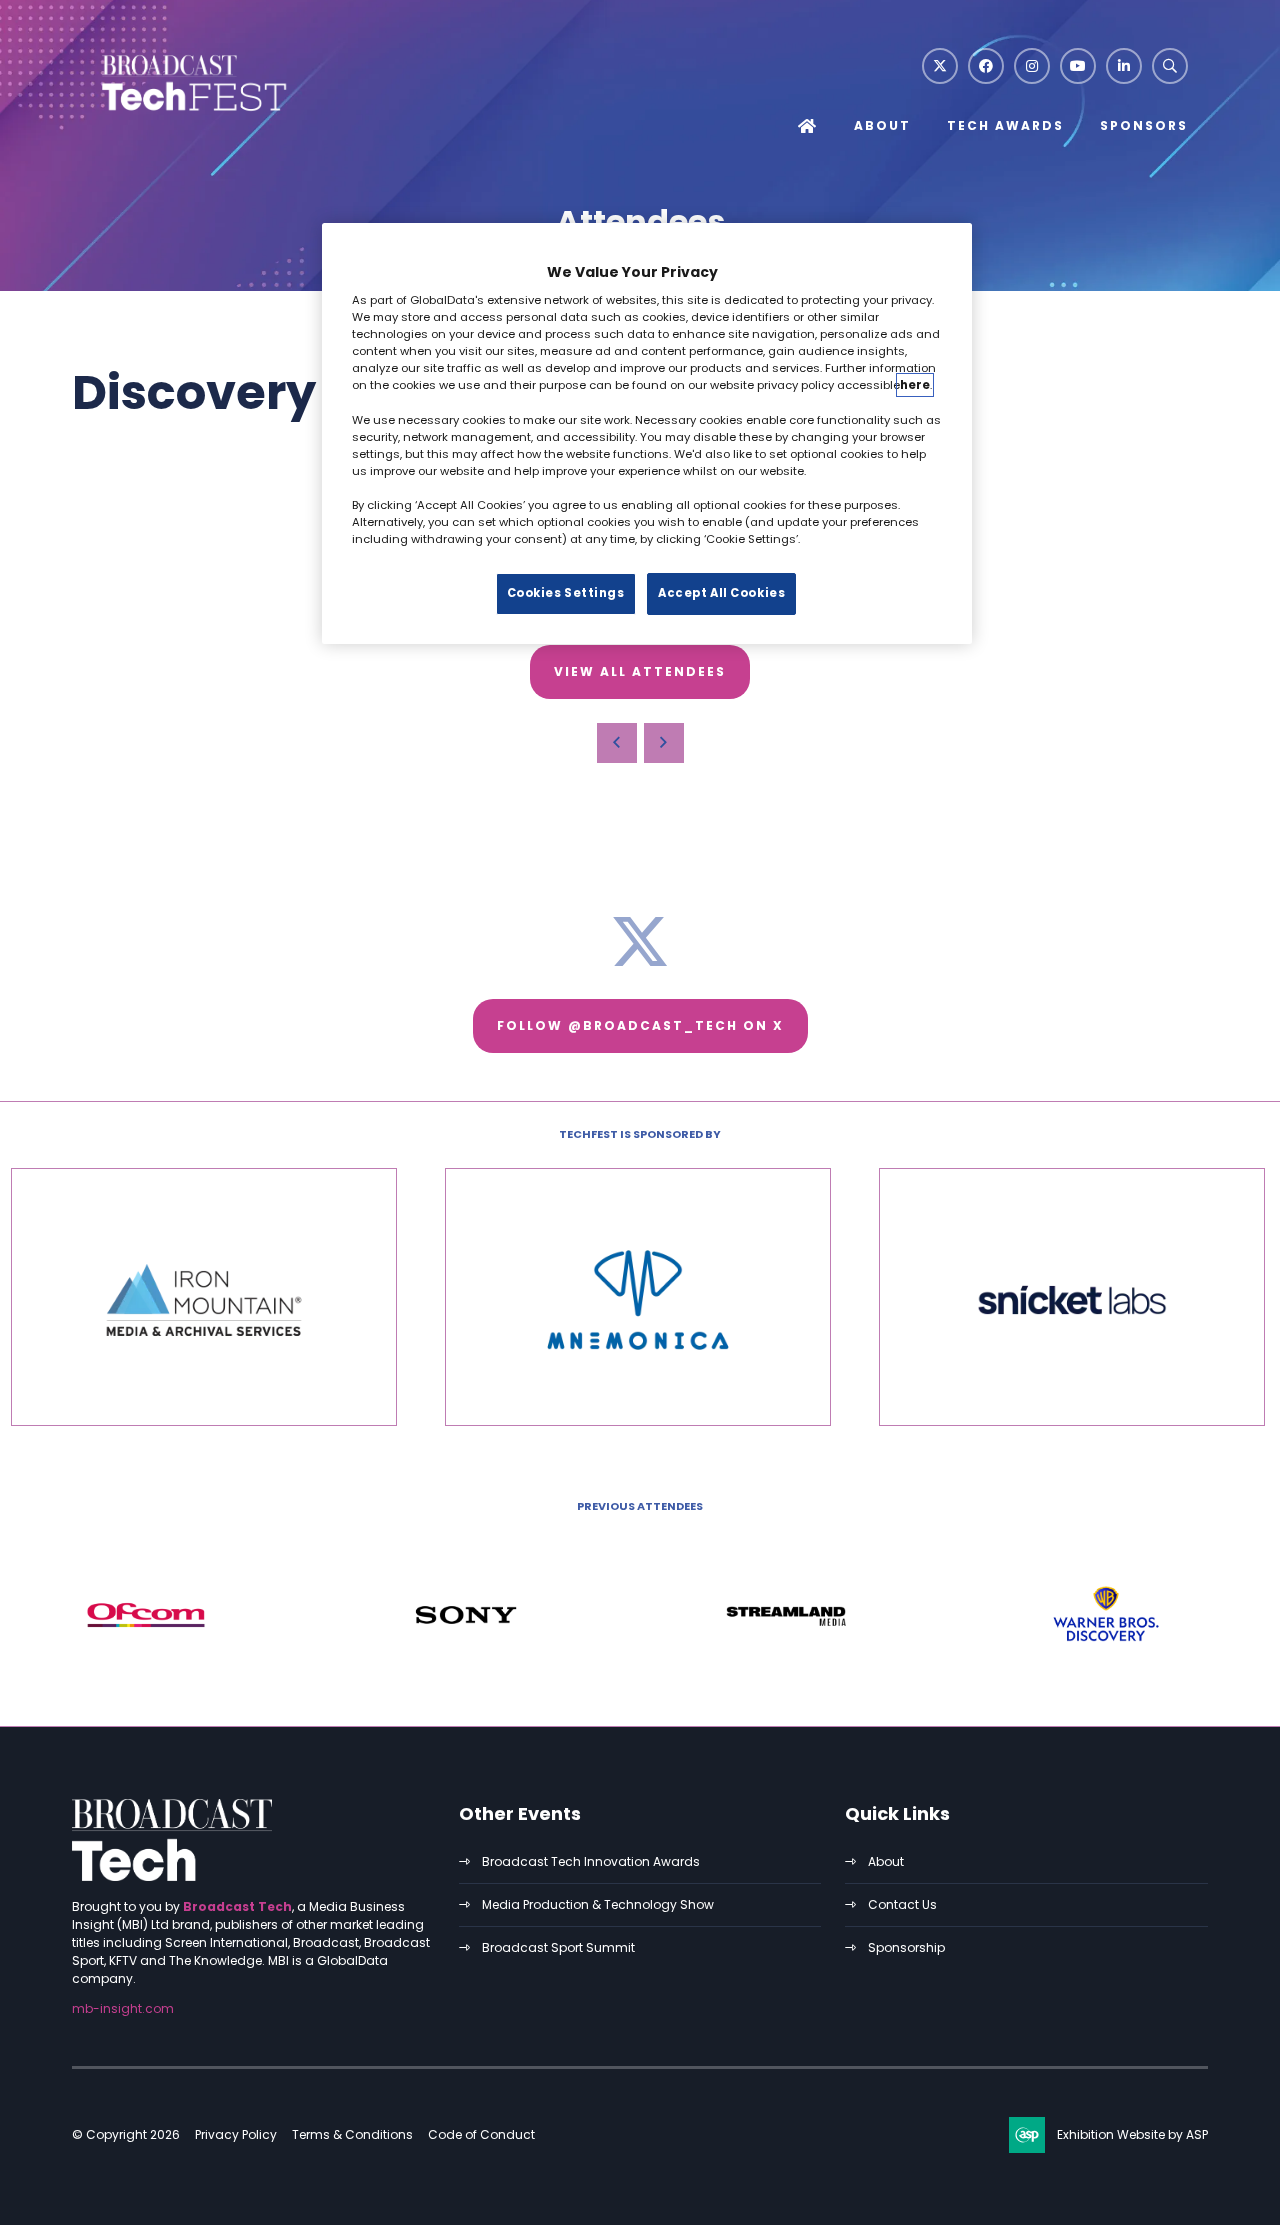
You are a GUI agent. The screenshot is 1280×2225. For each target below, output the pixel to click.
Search (1170, 66)
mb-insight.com (123, 2008)
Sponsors (1144, 125)
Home (808, 127)
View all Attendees (640, 671)
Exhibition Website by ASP (1132, 2134)
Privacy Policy (236, 2134)
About (882, 125)
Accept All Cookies (721, 593)
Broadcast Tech (237, 1906)
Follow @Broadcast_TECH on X (640, 1025)
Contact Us (902, 1904)
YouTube (1078, 66)
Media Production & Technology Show (598, 1904)
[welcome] (192, 113)
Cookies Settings (566, 593)
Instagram (1032, 66)
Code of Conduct (481, 2134)
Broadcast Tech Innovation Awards (591, 1861)
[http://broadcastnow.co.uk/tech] (172, 1876)
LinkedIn (1124, 66)
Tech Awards (1005, 125)
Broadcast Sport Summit (558, 1947)
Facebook (986, 66)
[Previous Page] (617, 743)
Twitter (940, 66)
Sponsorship (906, 1947)
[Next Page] (664, 743)
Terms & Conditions (352, 2134)
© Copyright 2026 (126, 2134)
